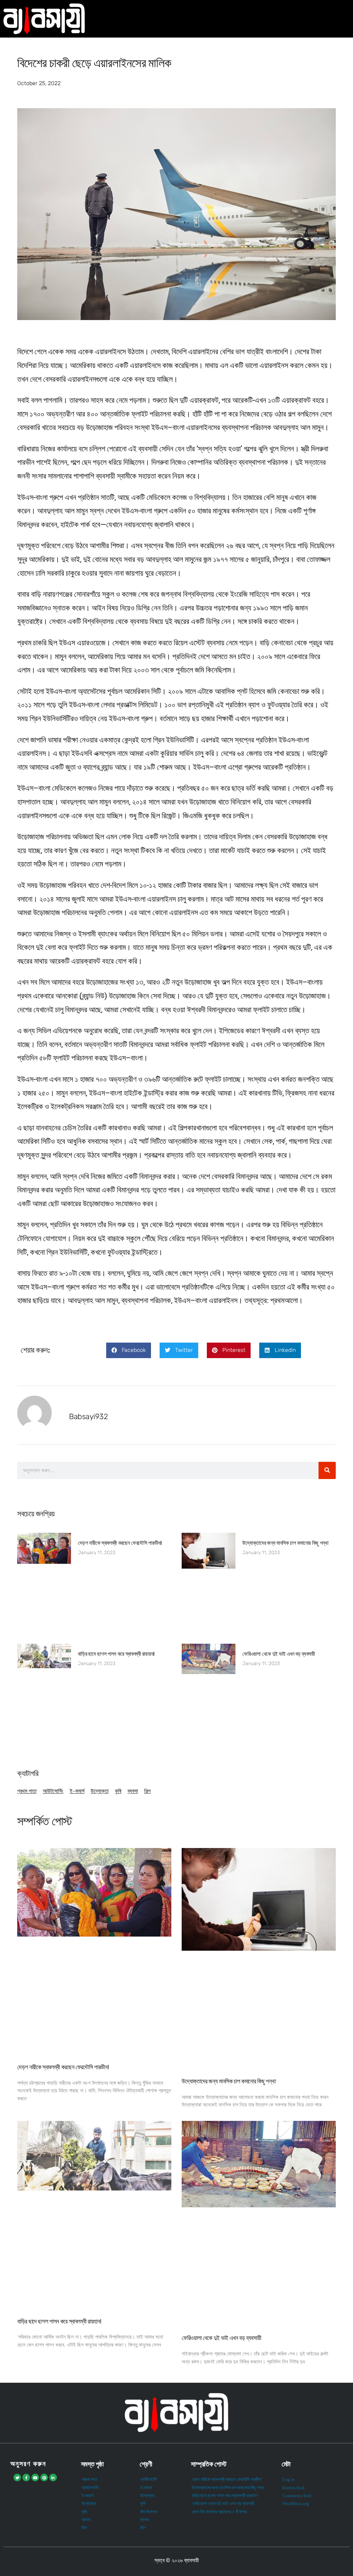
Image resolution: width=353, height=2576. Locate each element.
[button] (129, 1350)
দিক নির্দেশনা (149, 2512)
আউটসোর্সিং (53, 1791)
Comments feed (297, 2496)
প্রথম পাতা (27, 1791)
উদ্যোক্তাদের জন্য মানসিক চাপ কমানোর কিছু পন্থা (285, 1543)
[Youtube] (35, 2477)
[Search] (327, 1470)
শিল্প (147, 1791)
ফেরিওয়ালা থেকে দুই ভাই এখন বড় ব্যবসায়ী (279, 1654)
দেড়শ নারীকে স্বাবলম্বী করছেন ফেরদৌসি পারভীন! (120, 1543)
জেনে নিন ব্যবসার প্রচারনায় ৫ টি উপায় (219, 2512)
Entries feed (293, 2488)
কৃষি (118, 1791)
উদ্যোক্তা (100, 1791)
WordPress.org (296, 2504)
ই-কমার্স (77, 1791)
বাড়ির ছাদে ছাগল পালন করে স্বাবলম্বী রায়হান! (116, 1654)
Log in (289, 2480)
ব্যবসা (133, 1791)
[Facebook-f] (26, 2477)
